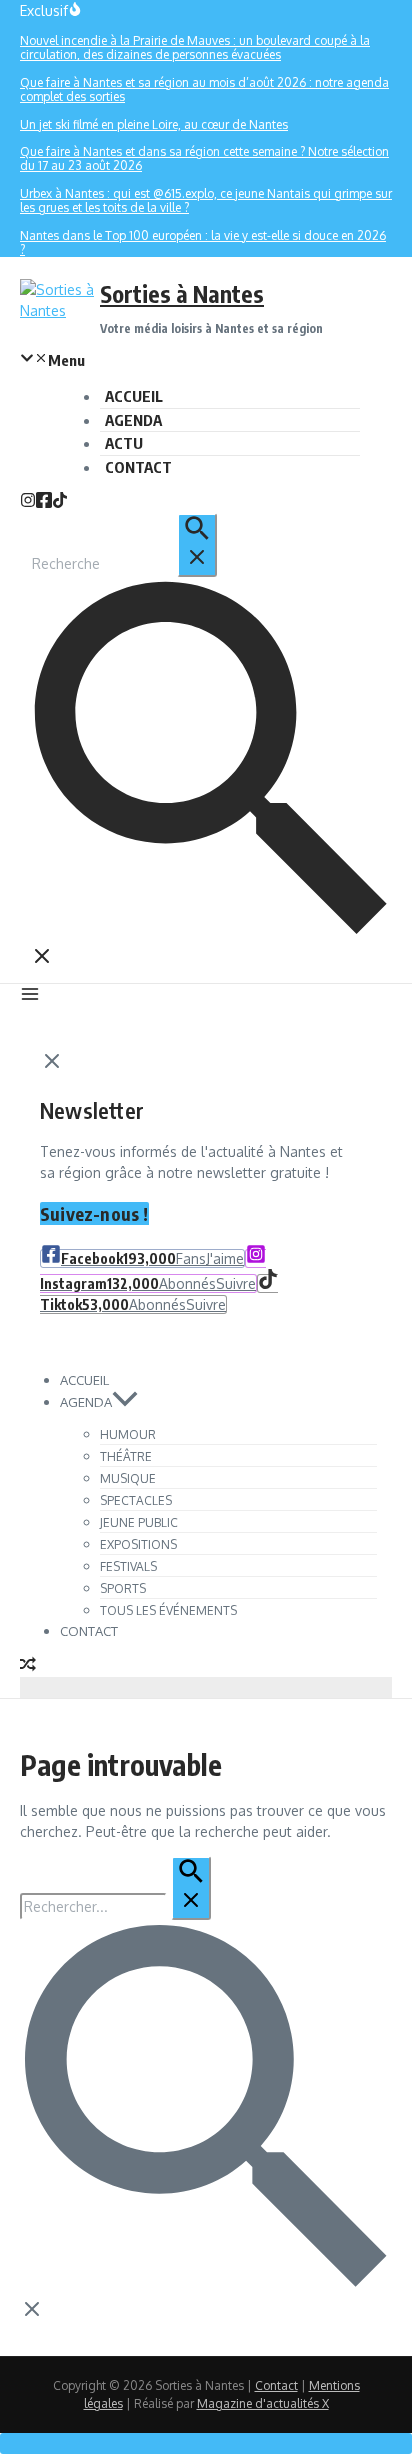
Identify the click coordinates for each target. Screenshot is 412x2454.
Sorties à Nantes (182, 293)
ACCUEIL (134, 396)
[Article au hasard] (28, 1666)
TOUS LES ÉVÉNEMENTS (168, 1610)
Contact (276, 2385)
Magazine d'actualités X (263, 2403)
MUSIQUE (128, 1478)
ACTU (124, 443)
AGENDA (133, 420)
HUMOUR (128, 1434)
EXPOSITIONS (138, 1544)
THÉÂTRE (126, 1456)
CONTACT (138, 467)
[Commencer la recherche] (197, 545)
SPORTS (123, 1588)
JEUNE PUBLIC (139, 1522)
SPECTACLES (136, 1500)
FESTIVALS (128, 1566)
